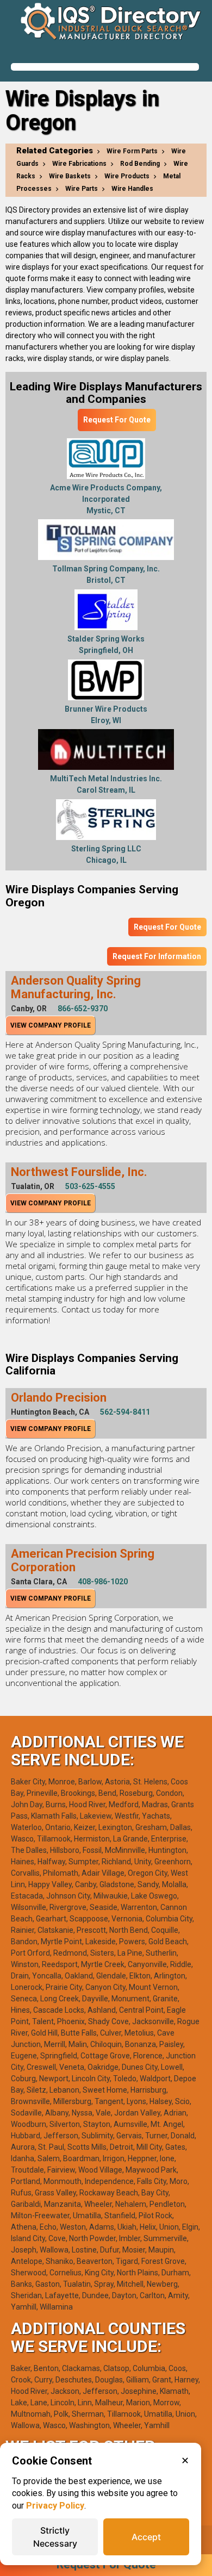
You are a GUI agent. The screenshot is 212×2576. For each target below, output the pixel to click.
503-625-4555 (90, 1186)
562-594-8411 (125, 1412)
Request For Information (157, 956)
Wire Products (127, 176)
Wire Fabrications (79, 164)
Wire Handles (132, 189)
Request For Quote (117, 420)
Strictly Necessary (55, 2537)
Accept (146, 2537)
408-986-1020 (103, 1582)
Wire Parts (82, 189)
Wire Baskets (70, 176)
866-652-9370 (83, 1009)
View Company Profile (51, 1025)
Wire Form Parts (132, 151)
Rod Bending (140, 164)
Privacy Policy (55, 2506)
